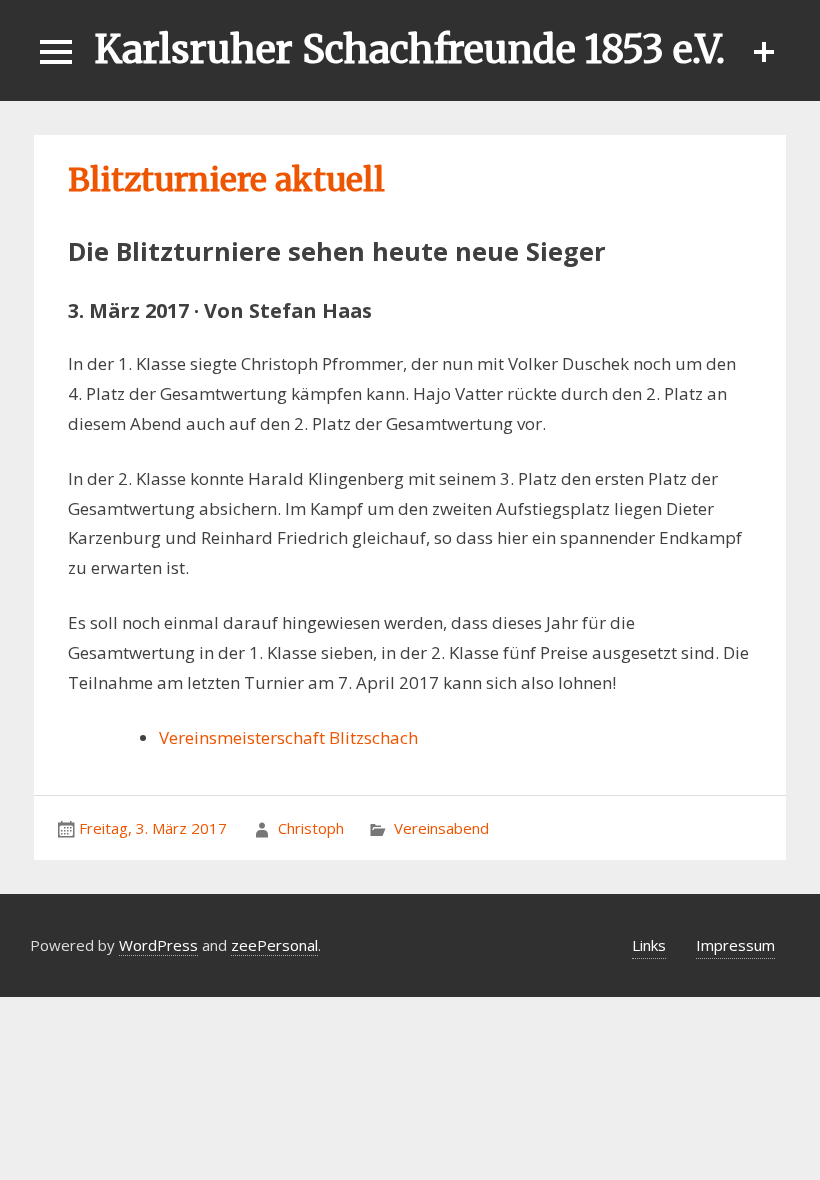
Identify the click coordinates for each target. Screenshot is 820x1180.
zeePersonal (274, 945)
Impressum (735, 945)
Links (649, 945)
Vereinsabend (441, 828)
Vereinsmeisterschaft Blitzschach (288, 737)
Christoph (311, 828)
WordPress (158, 945)
